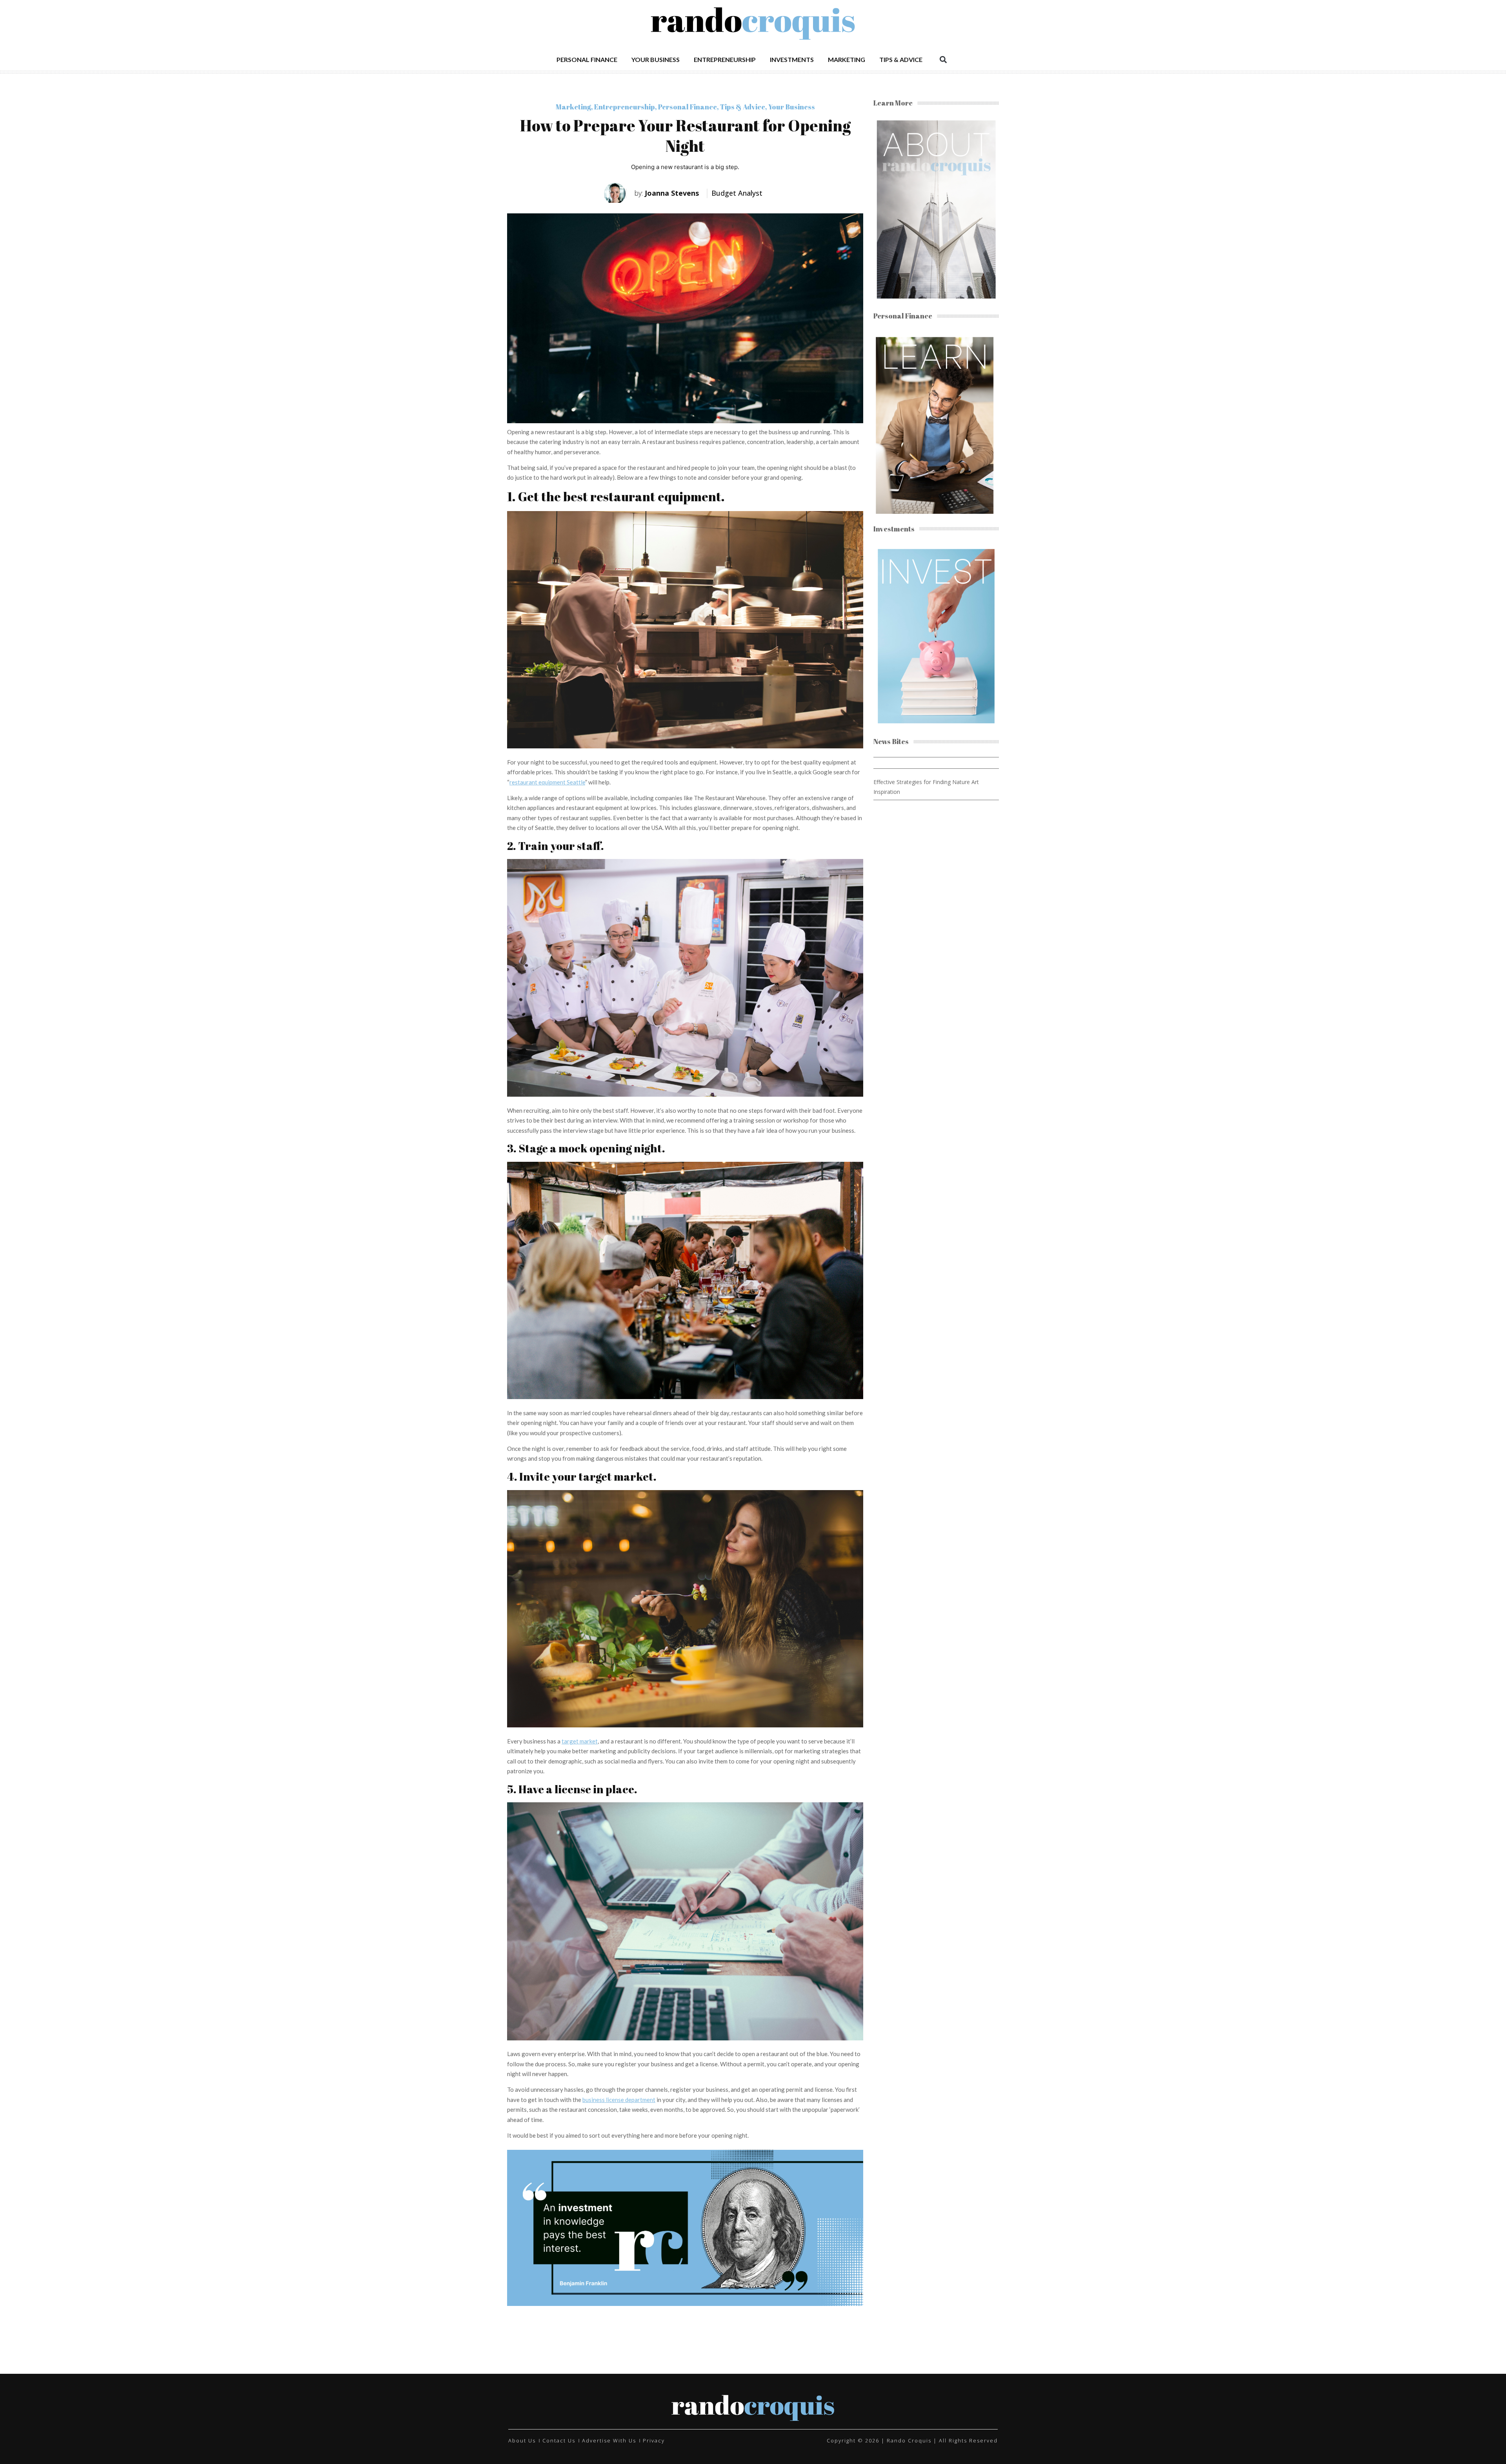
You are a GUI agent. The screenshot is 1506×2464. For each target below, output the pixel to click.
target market (580, 1741)
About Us (522, 2440)
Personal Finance (587, 59)
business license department (619, 2100)
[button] (943, 59)
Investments (792, 59)
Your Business (656, 59)
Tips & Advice (901, 59)
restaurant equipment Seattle (547, 782)
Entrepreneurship (725, 59)
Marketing (847, 59)
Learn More (893, 103)
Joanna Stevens (667, 193)
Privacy (654, 2440)
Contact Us (559, 2440)
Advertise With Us (609, 2440)
